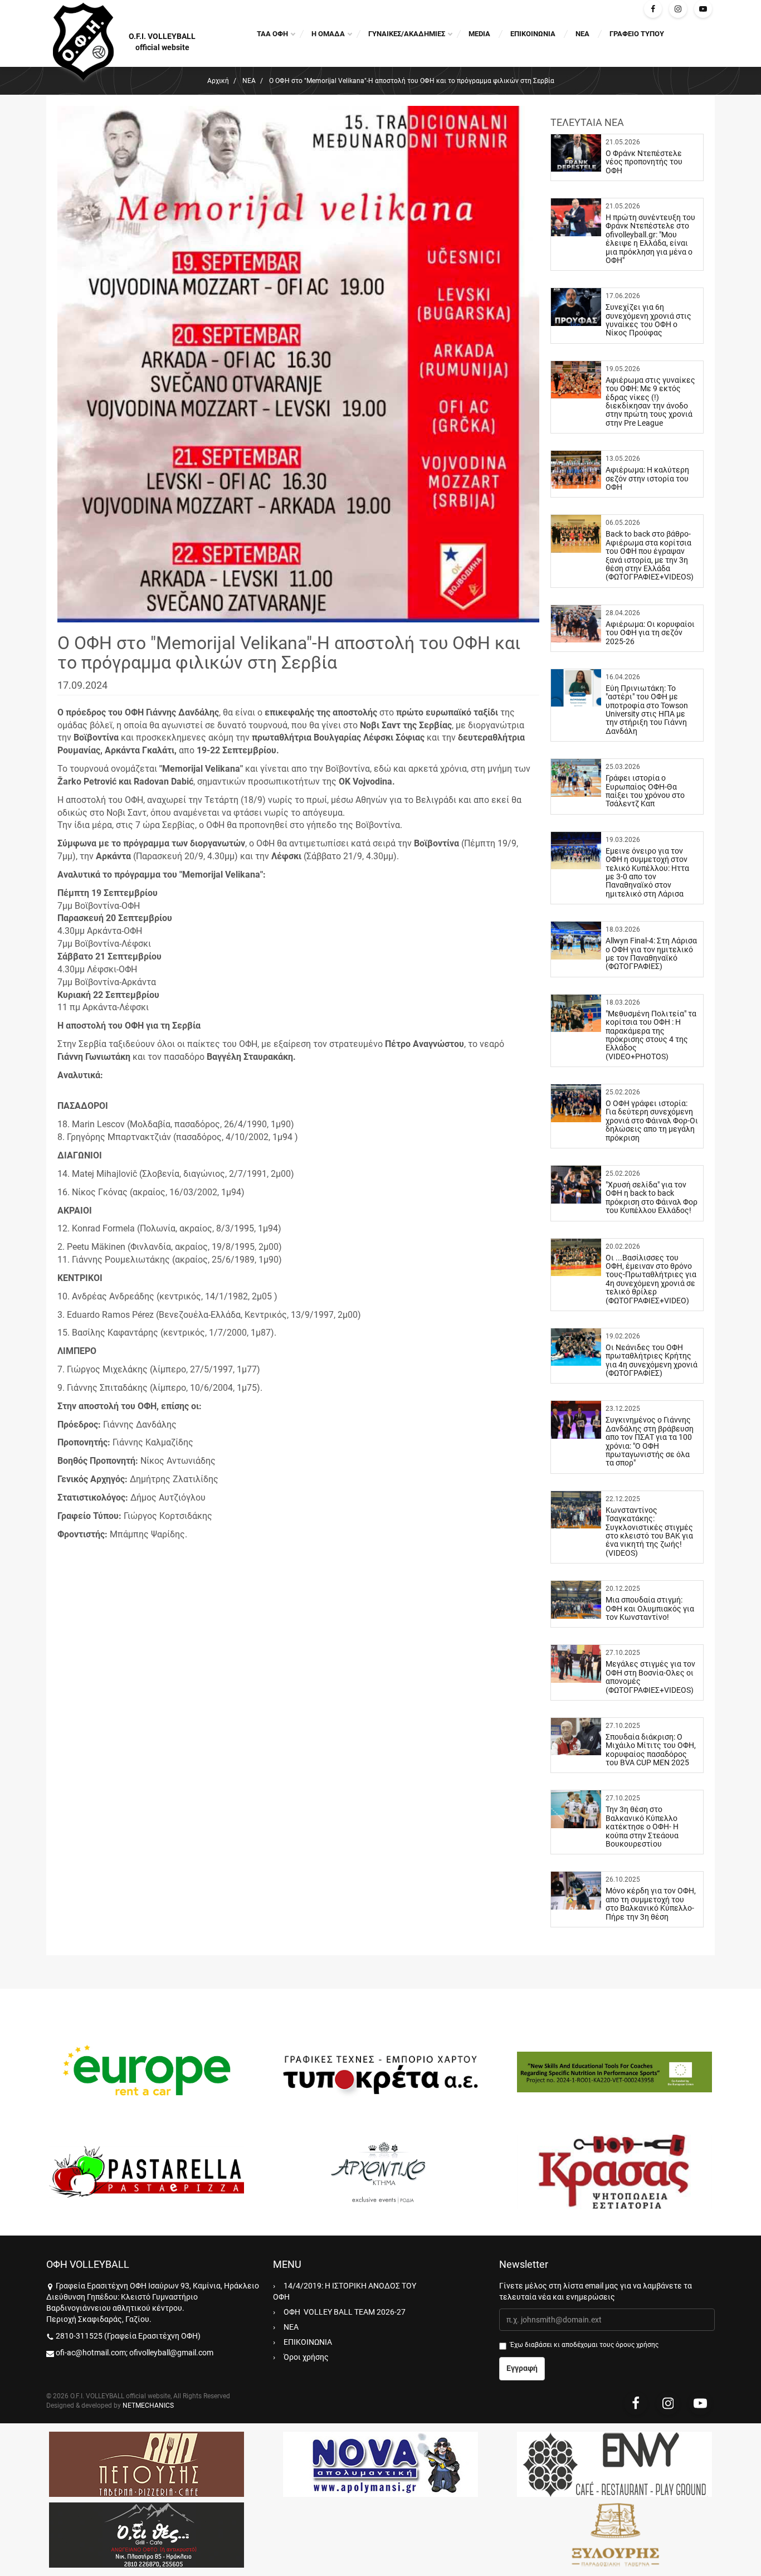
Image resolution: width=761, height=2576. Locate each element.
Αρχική (218, 81)
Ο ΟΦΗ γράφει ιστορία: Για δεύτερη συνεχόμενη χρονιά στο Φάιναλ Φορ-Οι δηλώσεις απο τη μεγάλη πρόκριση (652, 1121)
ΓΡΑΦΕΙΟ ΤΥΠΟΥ (637, 34)
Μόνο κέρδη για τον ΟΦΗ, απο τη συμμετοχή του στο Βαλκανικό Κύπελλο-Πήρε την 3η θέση (651, 1903)
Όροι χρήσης (306, 2357)
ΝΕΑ (582, 34)
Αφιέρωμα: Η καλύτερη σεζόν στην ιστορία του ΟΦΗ (647, 478)
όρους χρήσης (637, 2345)
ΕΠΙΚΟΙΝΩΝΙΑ (533, 34)
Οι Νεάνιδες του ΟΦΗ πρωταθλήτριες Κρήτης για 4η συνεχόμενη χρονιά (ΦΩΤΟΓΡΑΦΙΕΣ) (652, 1360)
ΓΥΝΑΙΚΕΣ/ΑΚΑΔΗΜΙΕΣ (407, 34)
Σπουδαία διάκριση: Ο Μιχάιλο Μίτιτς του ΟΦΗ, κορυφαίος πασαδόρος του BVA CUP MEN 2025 (651, 1750)
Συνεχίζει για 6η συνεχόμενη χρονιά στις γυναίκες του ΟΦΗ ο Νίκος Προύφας (648, 320)
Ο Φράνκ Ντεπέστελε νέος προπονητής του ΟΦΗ (644, 162)
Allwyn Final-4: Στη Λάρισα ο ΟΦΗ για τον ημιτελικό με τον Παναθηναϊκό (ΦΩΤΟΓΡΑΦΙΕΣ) (651, 953)
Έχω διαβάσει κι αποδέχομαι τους (584, 2345)
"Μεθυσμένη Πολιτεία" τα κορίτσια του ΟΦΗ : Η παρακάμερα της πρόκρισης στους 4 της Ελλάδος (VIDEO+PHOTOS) (651, 1035)
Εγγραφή (522, 2368)
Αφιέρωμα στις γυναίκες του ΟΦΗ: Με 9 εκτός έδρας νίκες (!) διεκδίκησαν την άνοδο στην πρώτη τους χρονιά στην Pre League (650, 401)
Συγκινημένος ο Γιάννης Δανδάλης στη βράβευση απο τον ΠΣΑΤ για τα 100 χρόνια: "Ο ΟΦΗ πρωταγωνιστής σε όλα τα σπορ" (650, 1441)
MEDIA (479, 34)
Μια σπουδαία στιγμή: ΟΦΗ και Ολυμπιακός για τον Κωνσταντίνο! (650, 1608)
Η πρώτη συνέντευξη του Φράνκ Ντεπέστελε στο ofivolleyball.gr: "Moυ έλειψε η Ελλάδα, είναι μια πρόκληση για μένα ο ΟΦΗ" (650, 239)
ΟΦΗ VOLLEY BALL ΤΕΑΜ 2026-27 (345, 2312)
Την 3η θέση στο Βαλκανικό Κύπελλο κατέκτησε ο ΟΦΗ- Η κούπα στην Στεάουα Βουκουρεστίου (642, 1827)
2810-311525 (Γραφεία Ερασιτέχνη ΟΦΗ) (128, 2336)
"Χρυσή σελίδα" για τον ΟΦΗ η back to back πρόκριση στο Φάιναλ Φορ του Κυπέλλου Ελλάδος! (652, 1197)
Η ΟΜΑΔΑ (328, 34)
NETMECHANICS (148, 2405)
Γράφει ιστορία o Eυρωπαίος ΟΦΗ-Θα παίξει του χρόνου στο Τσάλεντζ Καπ (645, 791)
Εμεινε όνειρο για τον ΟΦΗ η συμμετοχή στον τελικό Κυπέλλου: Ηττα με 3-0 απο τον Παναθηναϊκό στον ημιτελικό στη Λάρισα (647, 872)
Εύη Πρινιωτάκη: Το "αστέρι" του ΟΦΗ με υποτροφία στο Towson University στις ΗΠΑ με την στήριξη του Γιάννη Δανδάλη (647, 710)
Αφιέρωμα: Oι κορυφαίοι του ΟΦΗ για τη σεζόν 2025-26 (650, 633)
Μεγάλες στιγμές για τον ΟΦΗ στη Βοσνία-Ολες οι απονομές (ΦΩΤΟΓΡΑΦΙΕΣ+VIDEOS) (650, 1677)
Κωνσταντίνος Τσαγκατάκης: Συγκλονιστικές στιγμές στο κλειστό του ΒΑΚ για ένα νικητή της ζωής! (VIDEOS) (649, 1532)
